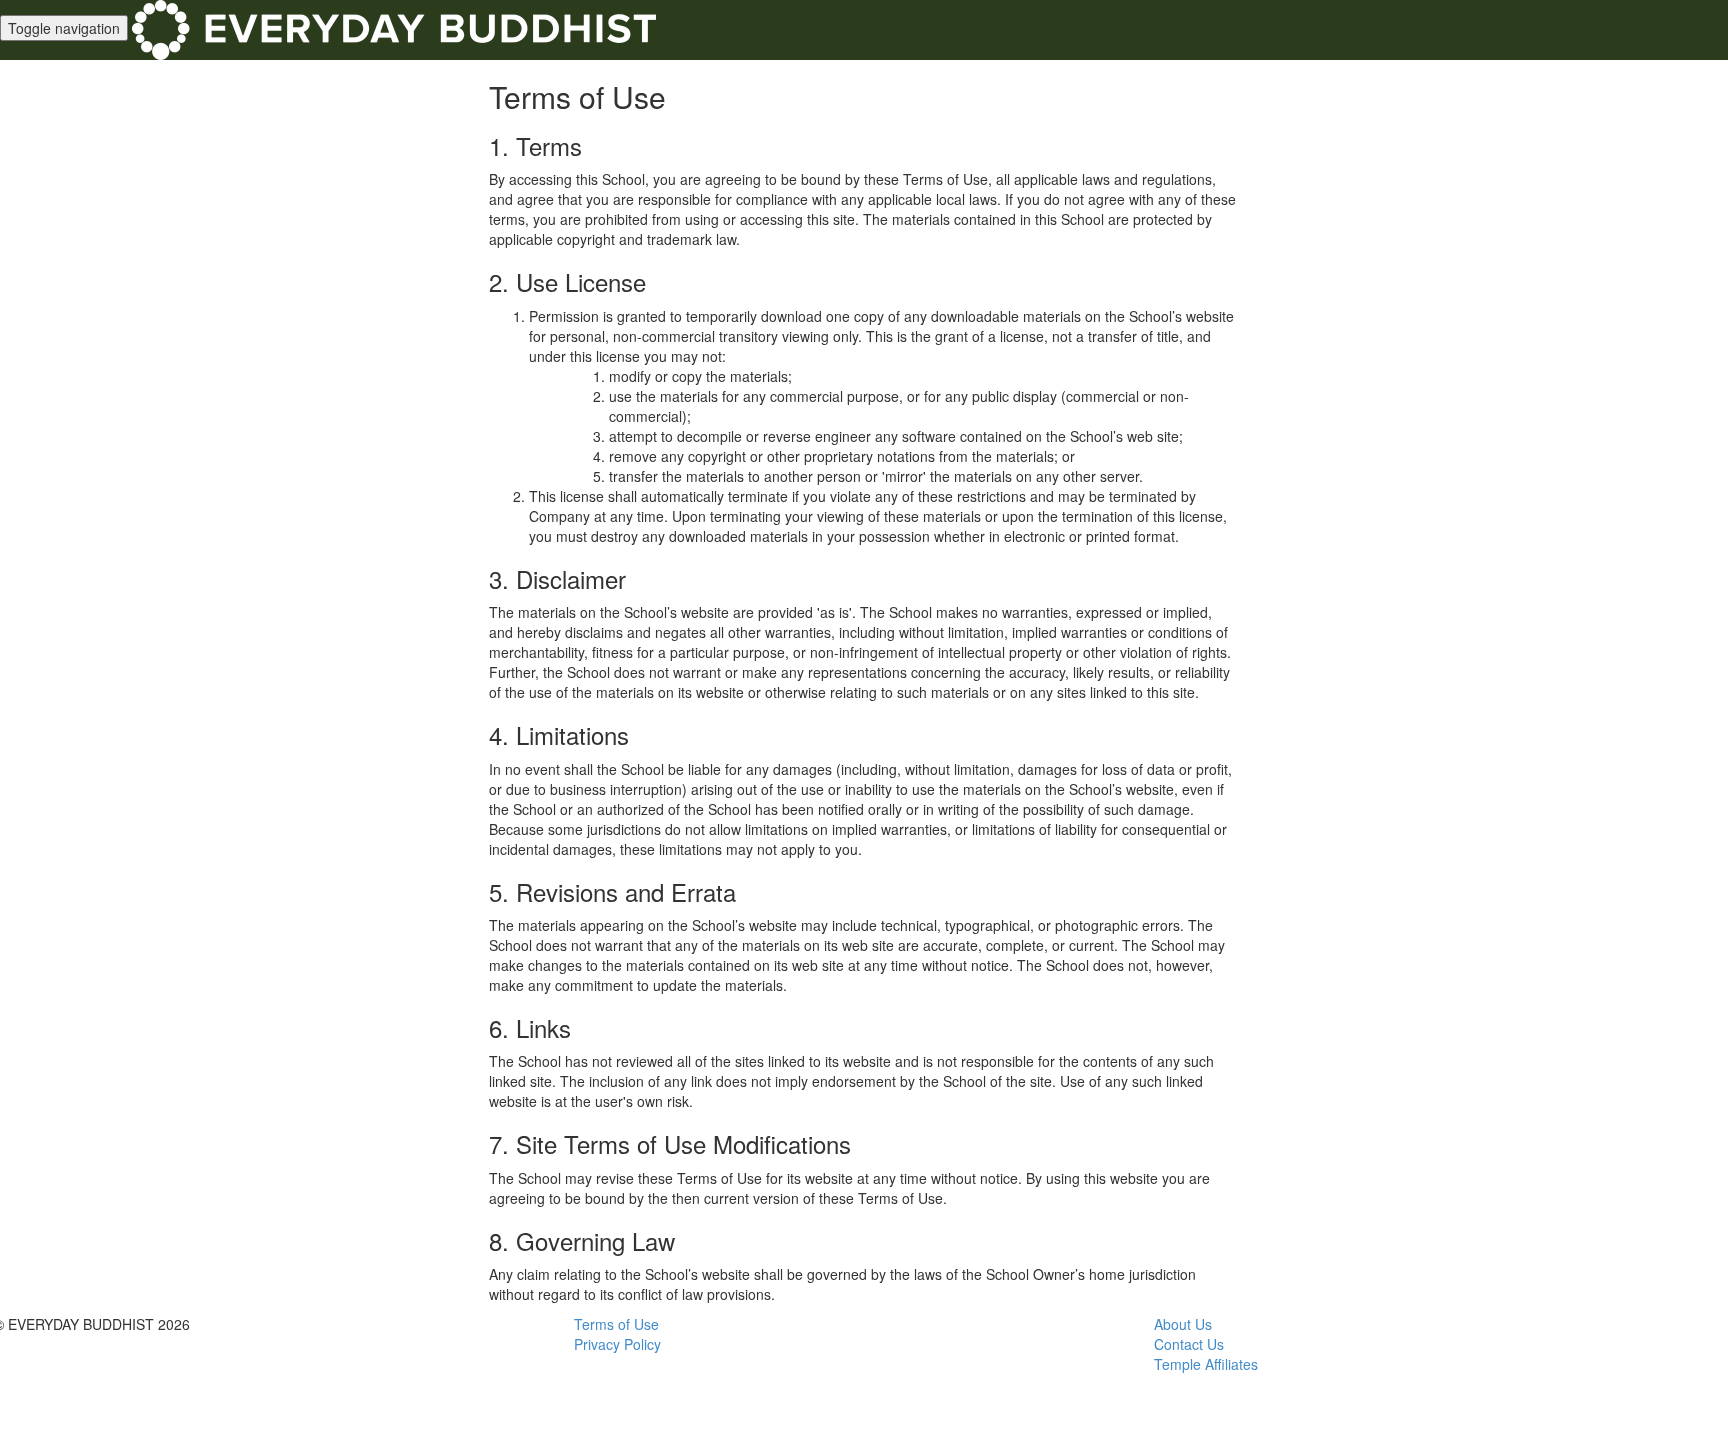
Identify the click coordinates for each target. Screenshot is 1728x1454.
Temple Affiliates (1206, 1364)
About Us (1183, 1324)
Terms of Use (616, 1324)
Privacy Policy (617, 1344)
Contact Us (1189, 1344)
